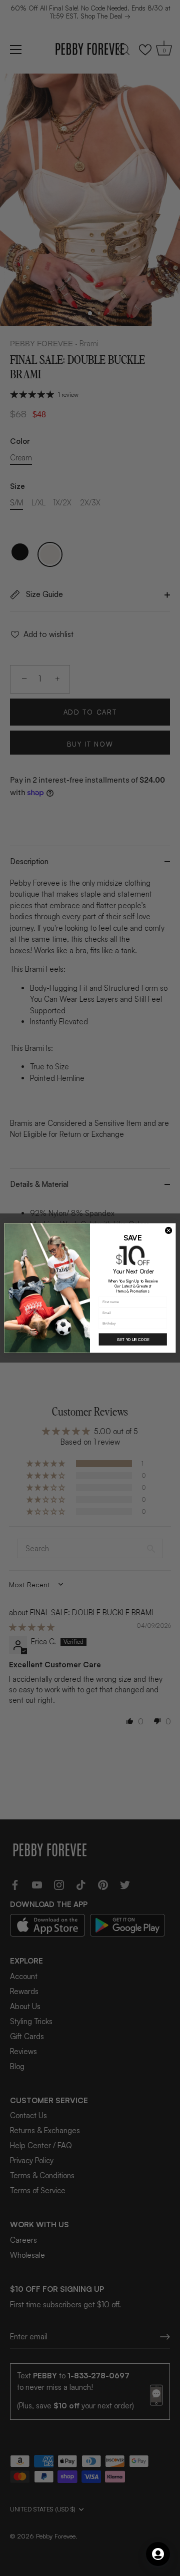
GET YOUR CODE (133, 1339)
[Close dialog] (169, 1230)
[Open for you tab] (158, 2554)
